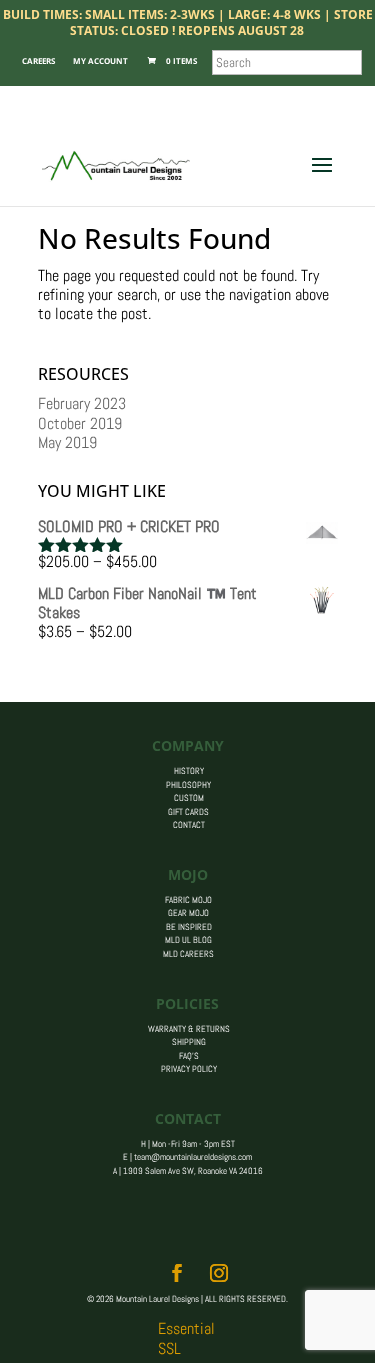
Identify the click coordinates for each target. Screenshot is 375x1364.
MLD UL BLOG (188, 940)
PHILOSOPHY (188, 785)
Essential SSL (186, 1338)
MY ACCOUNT (100, 60)
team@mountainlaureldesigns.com (193, 1157)
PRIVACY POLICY (189, 1069)
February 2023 (82, 403)
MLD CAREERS (188, 954)
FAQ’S (189, 1056)
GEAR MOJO (188, 913)
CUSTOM (189, 798)
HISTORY (189, 771)
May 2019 (67, 442)
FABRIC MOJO (188, 900)
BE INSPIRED (189, 927)
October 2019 (80, 423)
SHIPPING (189, 1042)
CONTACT (189, 825)
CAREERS (38, 60)
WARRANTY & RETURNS (189, 1029)
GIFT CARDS (188, 812)
